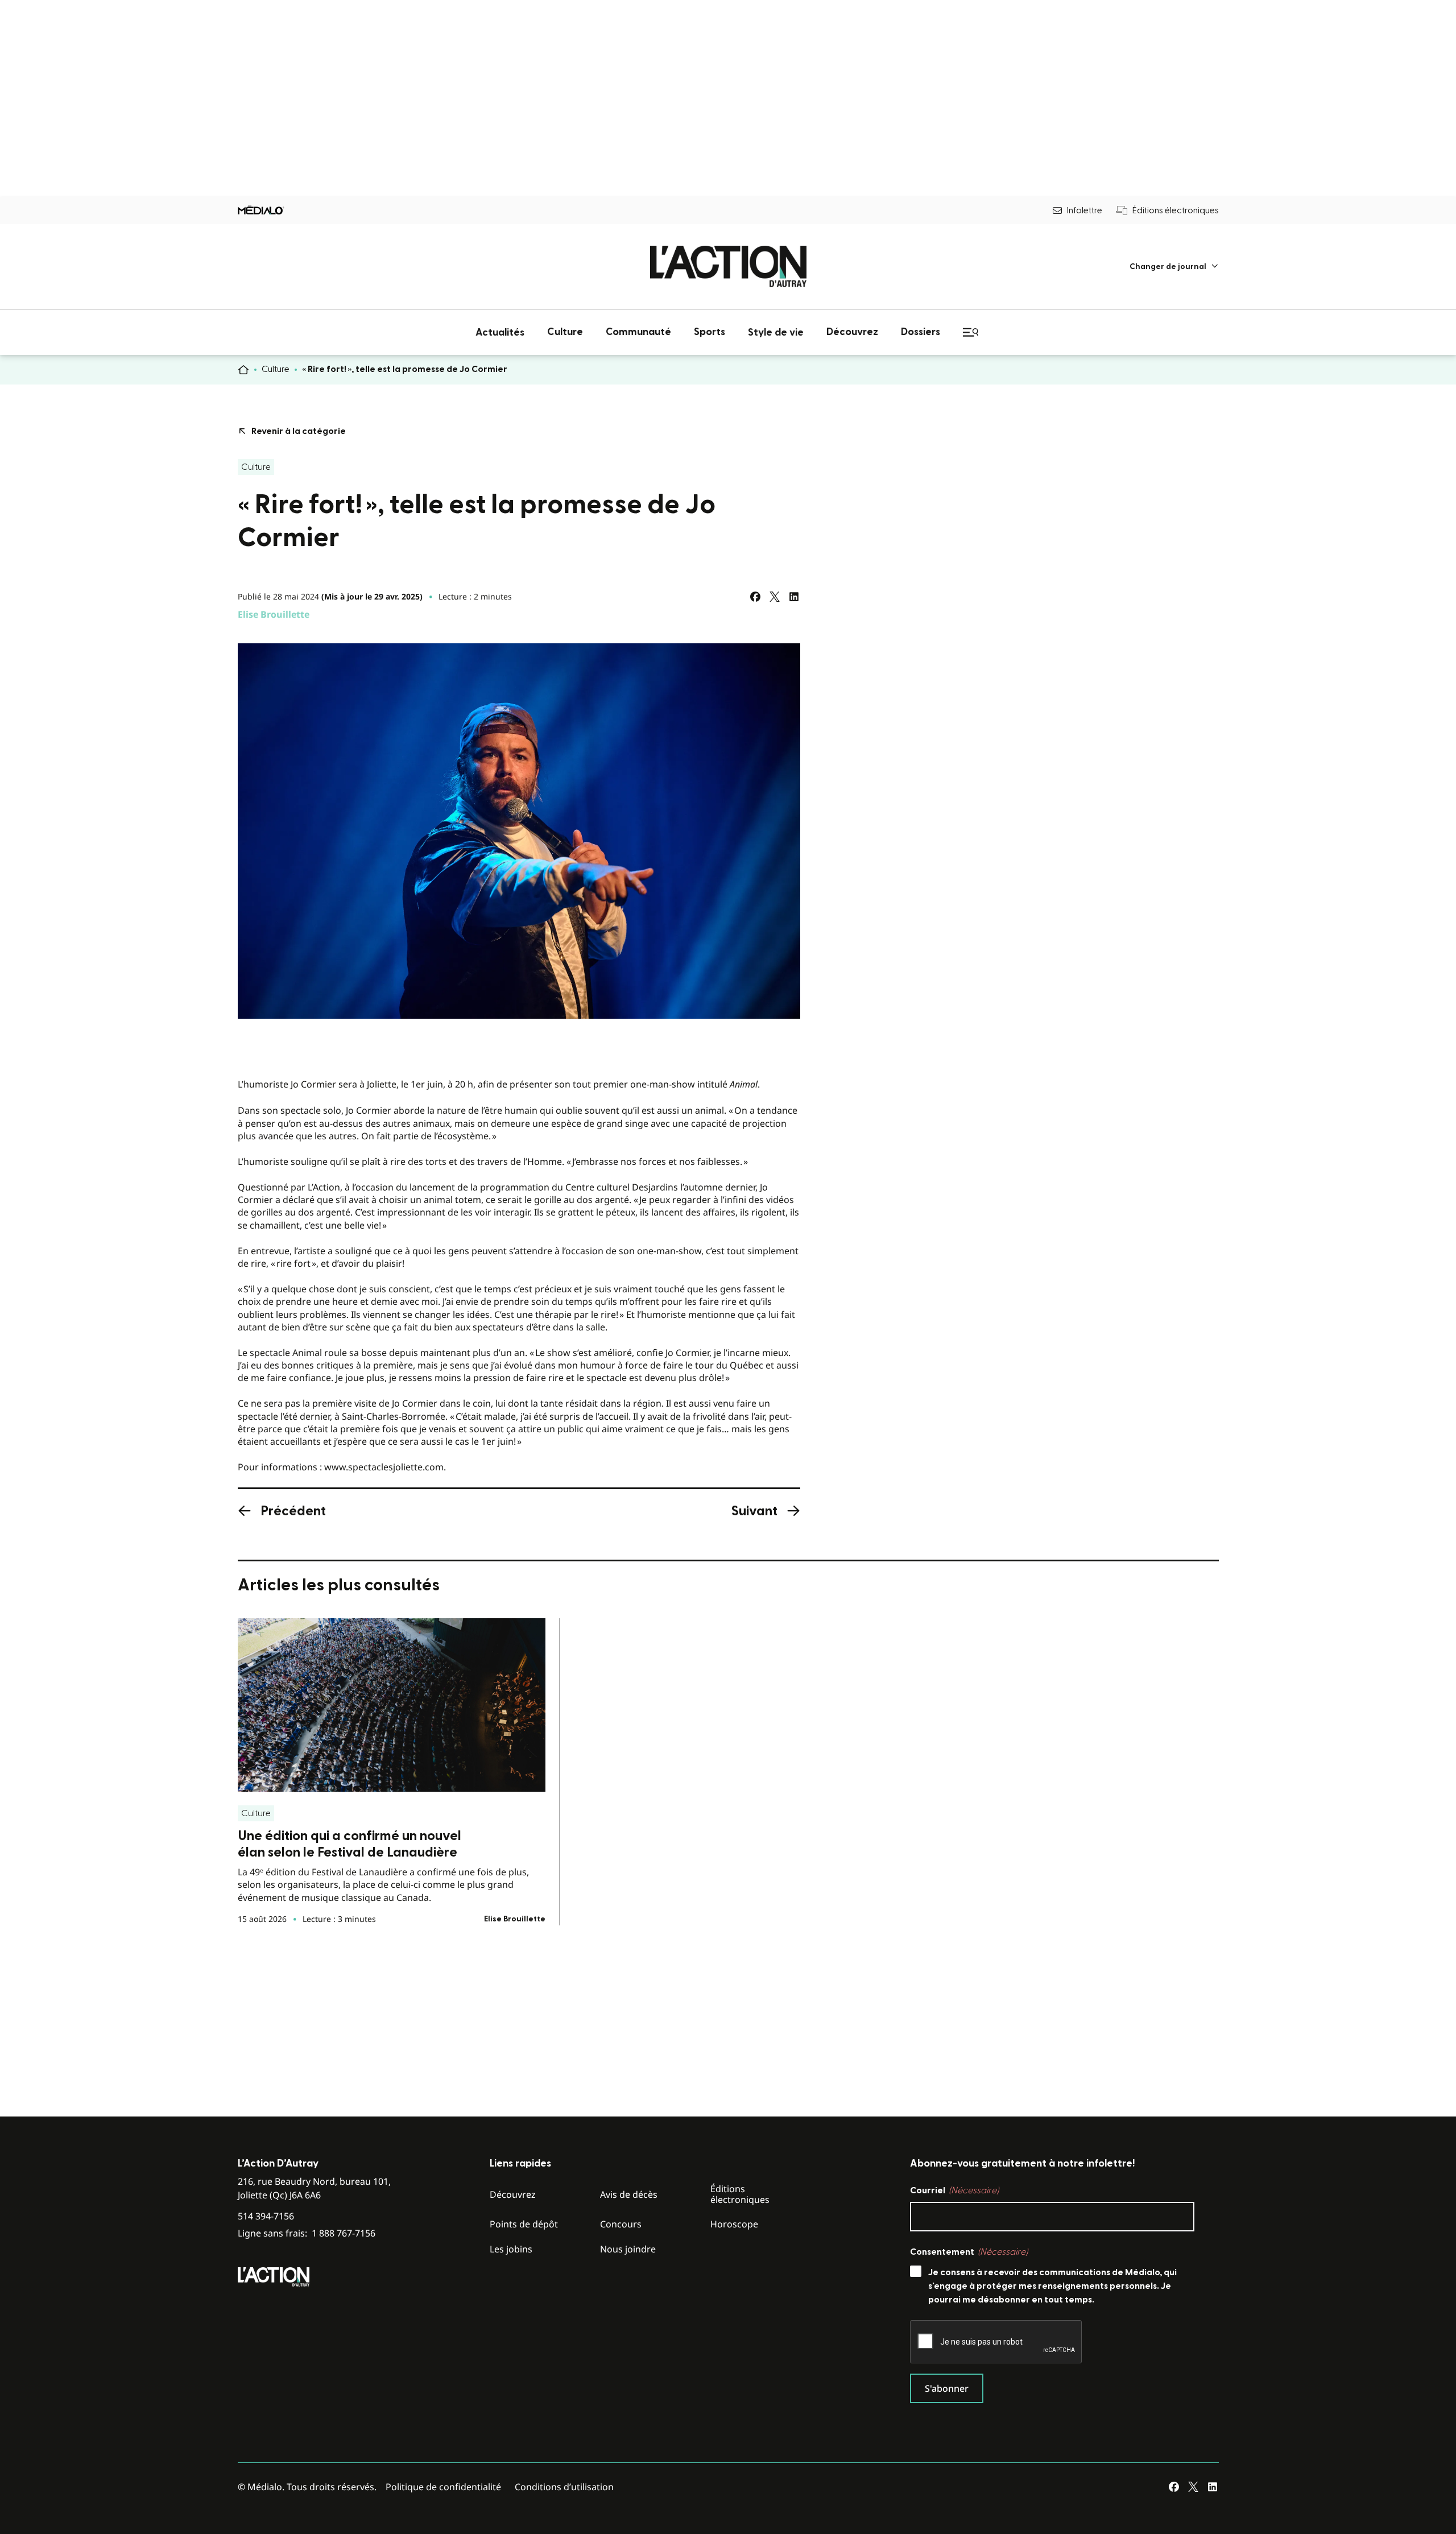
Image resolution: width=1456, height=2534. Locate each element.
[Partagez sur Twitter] (775, 597)
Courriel (954, 2190)
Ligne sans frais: (307, 2233)
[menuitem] (1174, 266)
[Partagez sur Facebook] (755, 597)
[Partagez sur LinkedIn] (794, 597)
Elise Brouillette (274, 614)
